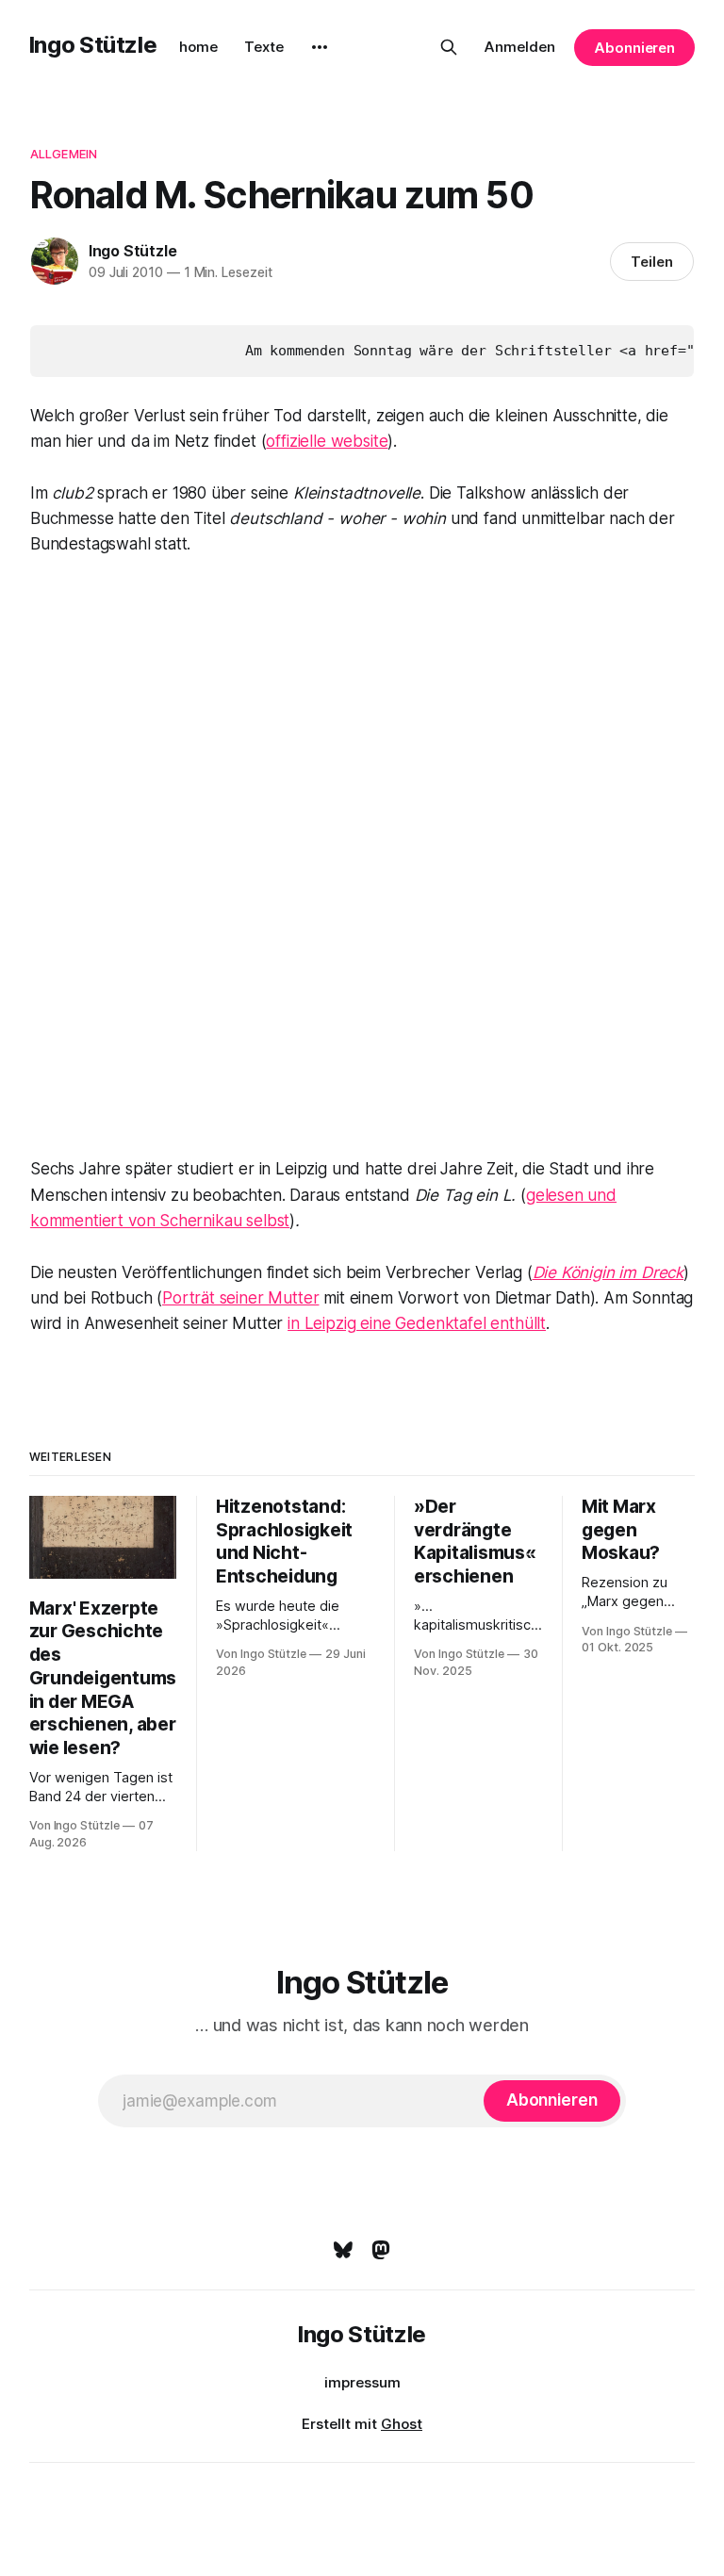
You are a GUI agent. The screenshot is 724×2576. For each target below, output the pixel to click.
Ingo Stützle (93, 45)
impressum (362, 2382)
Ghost (402, 2424)
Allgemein (64, 154)
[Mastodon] (381, 2250)
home (198, 47)
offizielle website (327, 441)
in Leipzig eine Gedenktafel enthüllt (417, 1323)
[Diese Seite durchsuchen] (449, 47)
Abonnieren (634, 48)
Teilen (652, 262)
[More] (320, 47)
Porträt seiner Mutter (240, 1298)
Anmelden (520, 47)
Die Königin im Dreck (609, 1272)
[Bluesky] (343, 2250)
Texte (264, 47)
